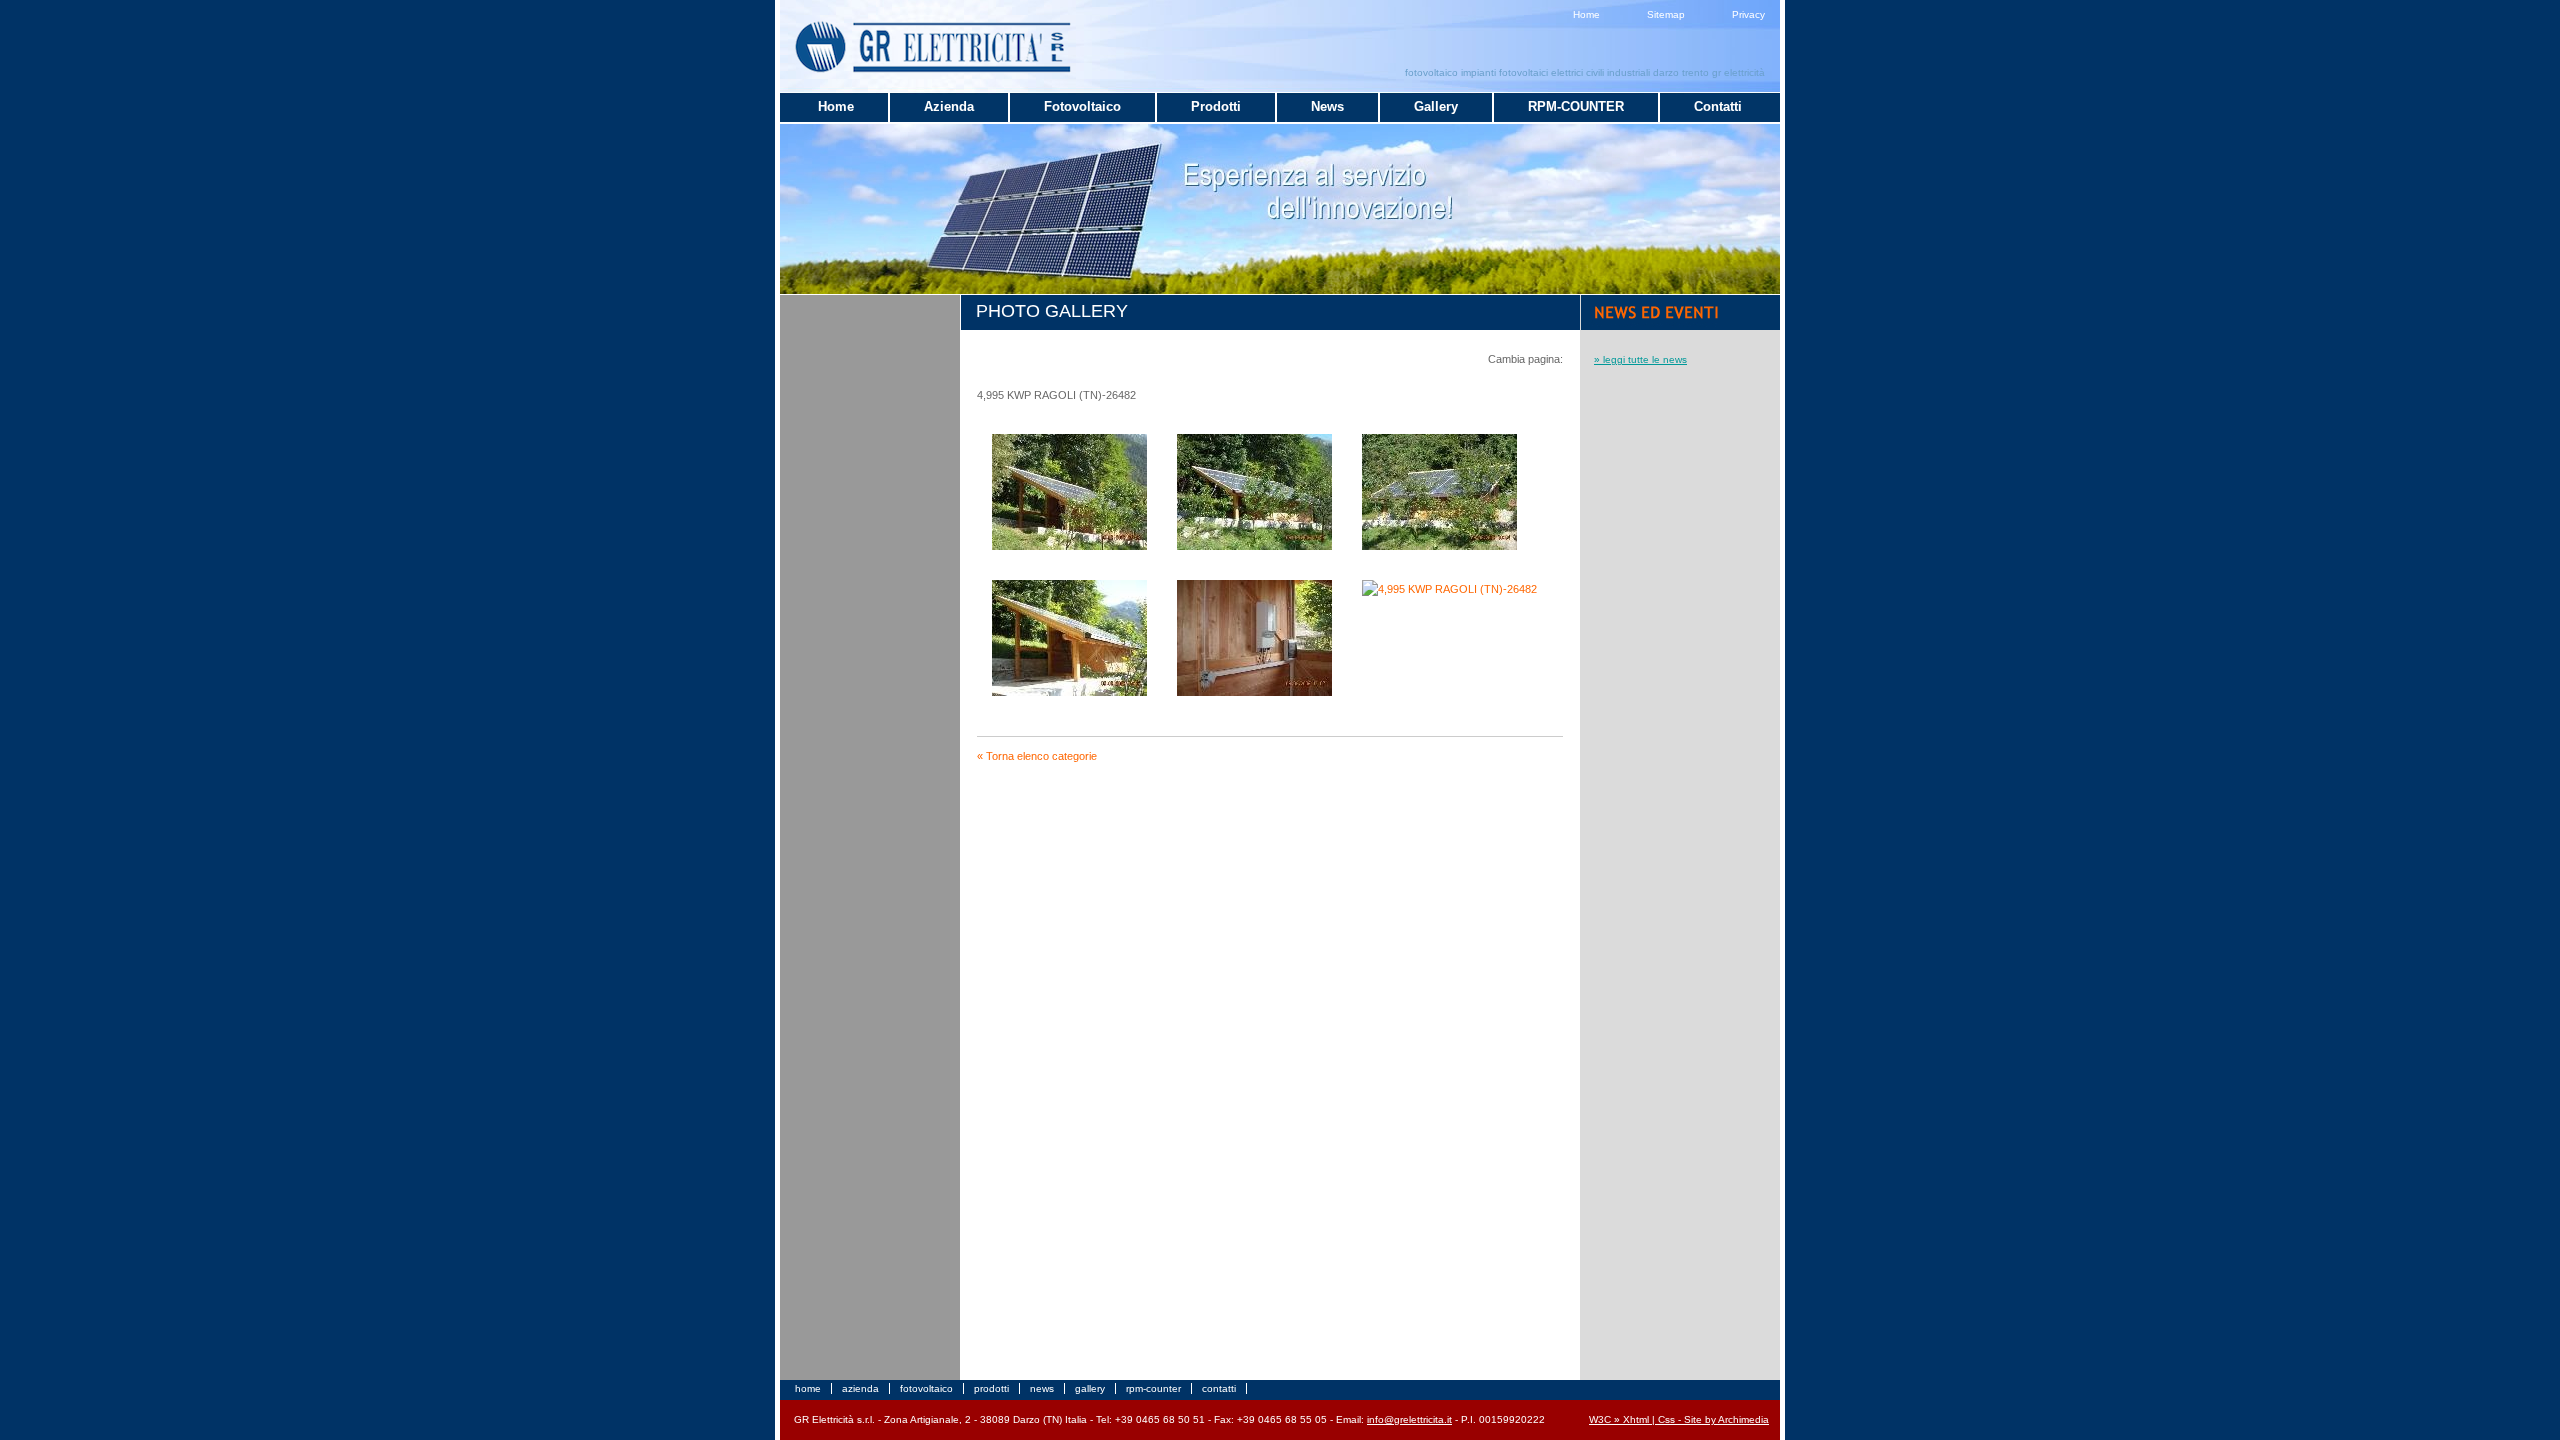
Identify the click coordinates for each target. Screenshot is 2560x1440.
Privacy (1748, 14)
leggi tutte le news (1645, 359)
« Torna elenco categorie (1037, 756)
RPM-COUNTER (1576, 106)
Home (1586, 14)
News (1327, 106)
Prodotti (1216, 106)
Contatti (1718, 106)
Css (1666, 1419)
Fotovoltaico (1082, 106)
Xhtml (1636, 1419)
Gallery (1436, 106)
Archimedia (1743, 1419)
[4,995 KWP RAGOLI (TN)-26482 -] (1069, 546)
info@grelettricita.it (1409, 1419)
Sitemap (1666, 14)
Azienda (949, 106)
